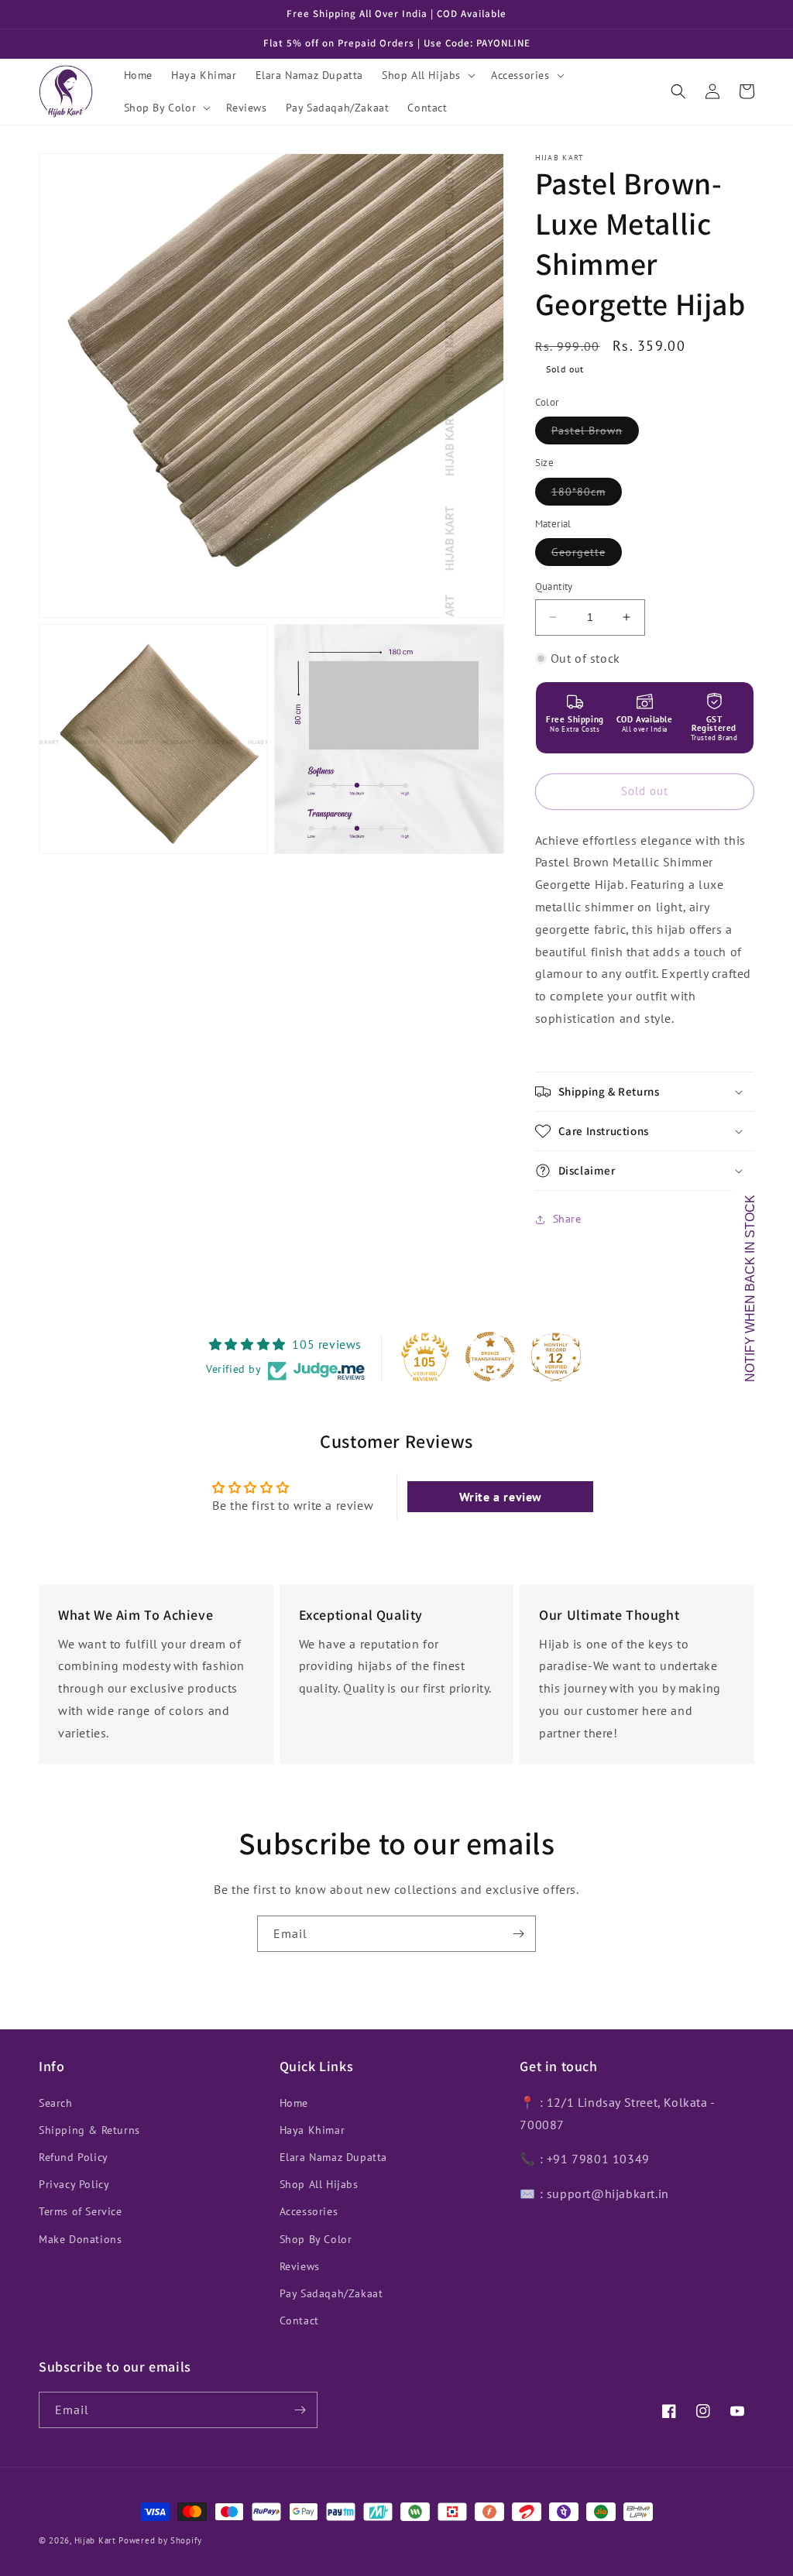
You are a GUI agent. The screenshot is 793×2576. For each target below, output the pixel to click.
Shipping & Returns (89, 2130)
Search (56, 2103)
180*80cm (587, 495)
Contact (299, 2320)
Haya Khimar (312, 2130)
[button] (427, 75)
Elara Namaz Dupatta (333, 2157)
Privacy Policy (74, 2184)
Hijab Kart (95, 2540)
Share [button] (567, 1219)
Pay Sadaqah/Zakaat (331, 2293)
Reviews (300, 2266)
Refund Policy (74, 2157)
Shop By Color (316, 2239)
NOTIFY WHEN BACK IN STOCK (750, 1288)
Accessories (309, 2211)
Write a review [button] (501, 1497)
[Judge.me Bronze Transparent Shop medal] (490, 1357)
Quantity (554, 587)
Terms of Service (81, 2211)
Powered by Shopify (160, 2540)
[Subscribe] (518, 1934)
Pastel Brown (595, 434)
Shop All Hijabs (319, 2184)
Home (294, 2103)
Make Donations (80, 2239)
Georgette (587, 555)
